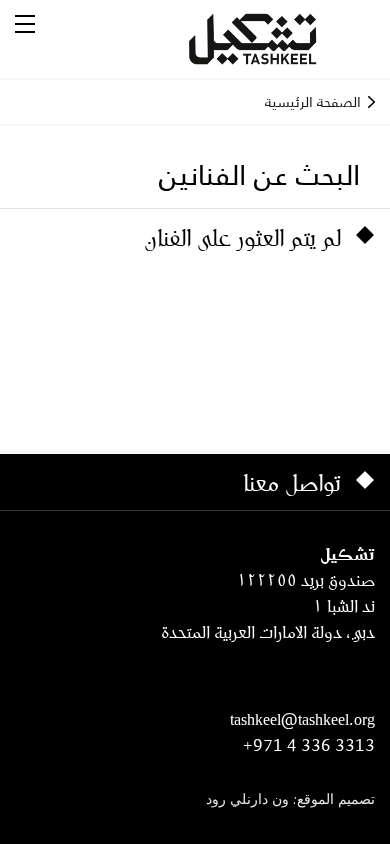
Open (25, 24)
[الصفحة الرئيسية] (277, 39)
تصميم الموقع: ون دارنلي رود (290, 800)
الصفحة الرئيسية (313, 102)
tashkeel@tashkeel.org (302, 719)
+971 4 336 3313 (309, 745)
